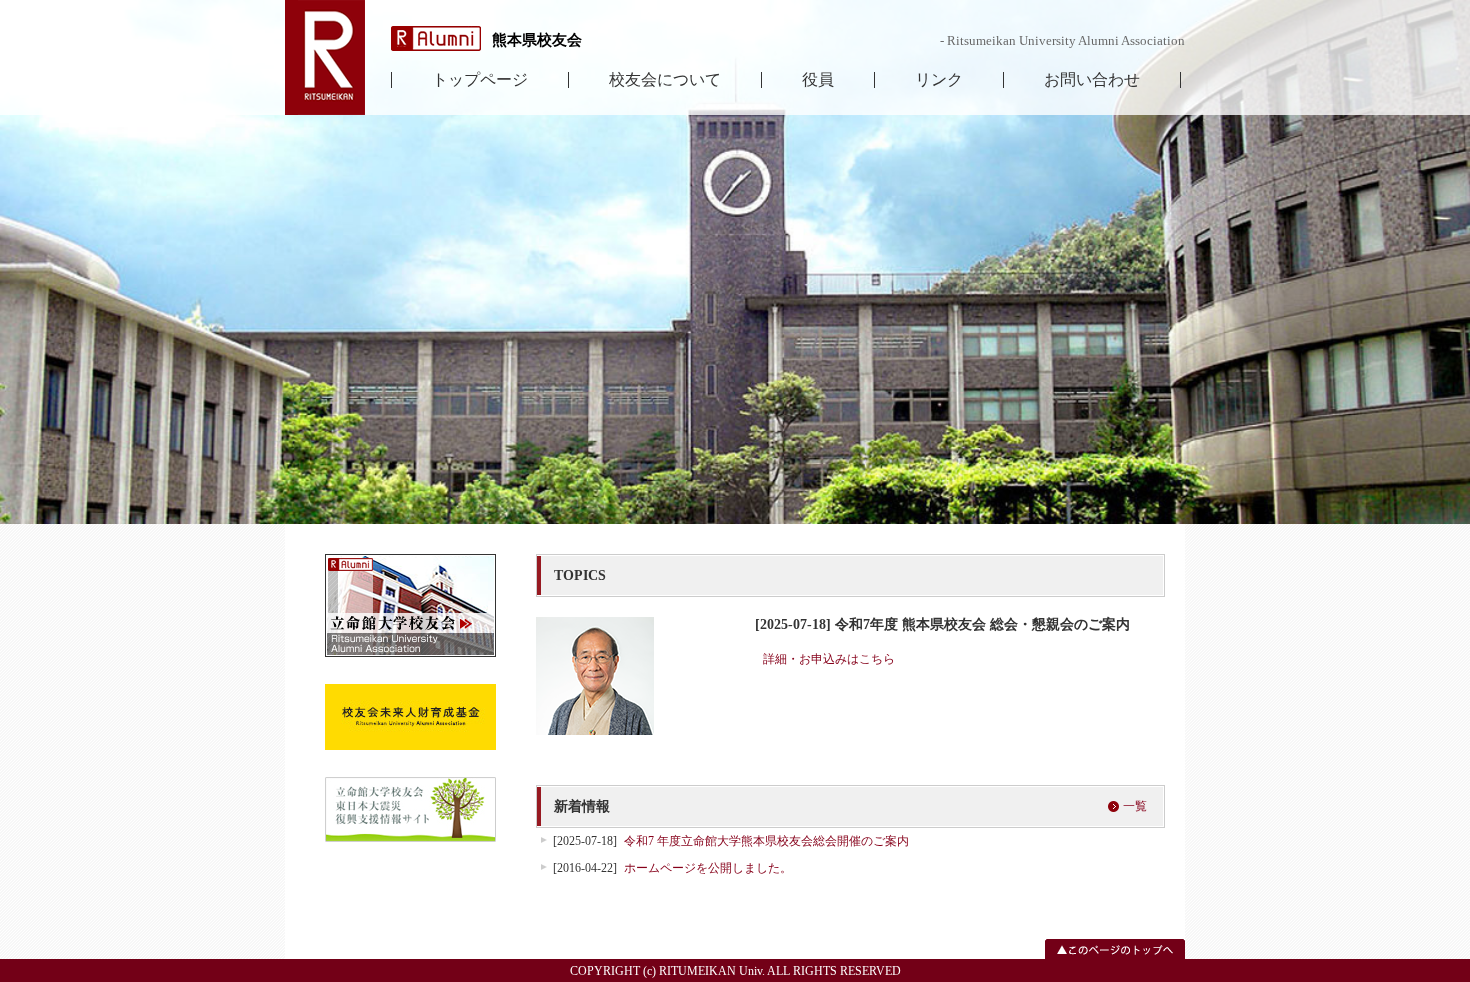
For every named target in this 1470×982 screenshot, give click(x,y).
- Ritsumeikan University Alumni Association (1062, 40)
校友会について (665, 80)
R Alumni (436, 38)
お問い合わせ (1092, 80)
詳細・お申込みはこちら (829, 659)
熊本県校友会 (537, 40)
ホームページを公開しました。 (708, 868)
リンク (939, 80)
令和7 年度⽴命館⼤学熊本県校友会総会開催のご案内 (766, 841)
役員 (818, 80)
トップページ (480, 80)
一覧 (1135, 806)
